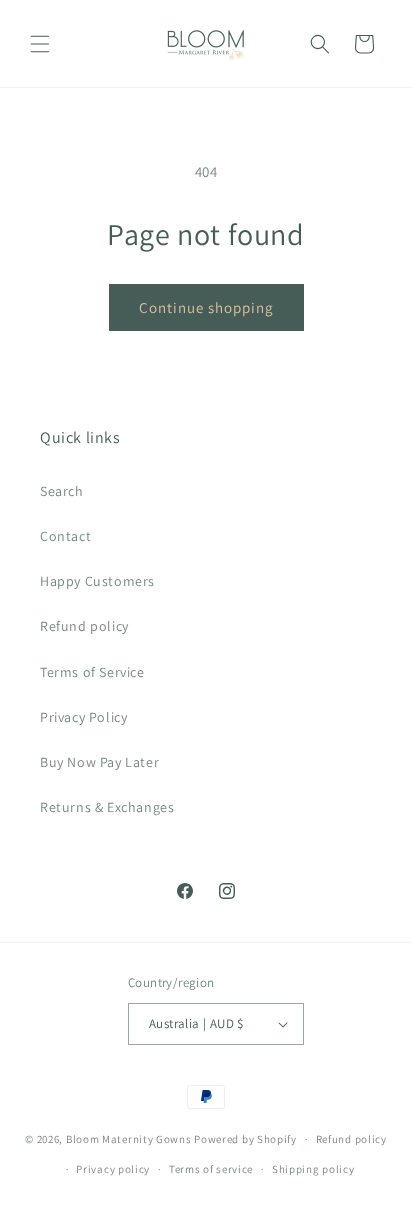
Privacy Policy (83, 717)
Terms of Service (92, 672)
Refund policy (84, 626)
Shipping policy (313, 1169)
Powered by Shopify (245, 1139)
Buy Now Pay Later (99, 762)
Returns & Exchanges (107, 807)
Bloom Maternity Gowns (129, 1139)
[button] (40, 44)
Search (62, 491)
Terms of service (211, 1169)
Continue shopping (206, 307)
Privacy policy (113, 1169)
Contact (65, 536)
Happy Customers (97, 581)
